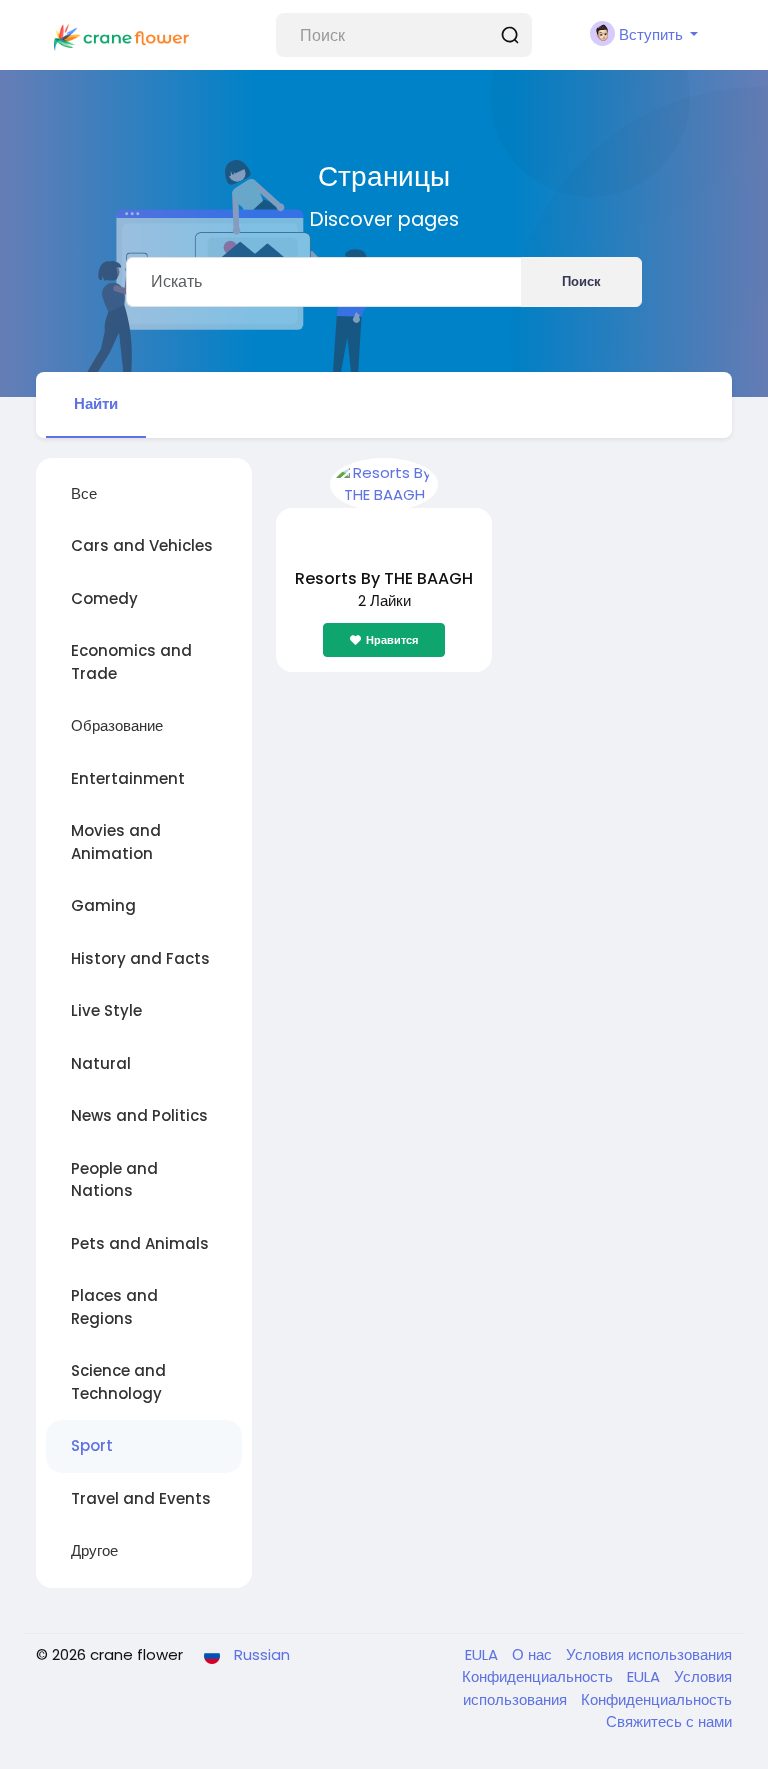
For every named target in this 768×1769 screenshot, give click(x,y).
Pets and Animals (140, 1243)
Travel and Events (141, 1498)
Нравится (392, 640)
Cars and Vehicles (142, 545)
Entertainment (128, 778)
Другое (94, 1550)
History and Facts (140, 958)
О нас (534, 1654)
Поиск (581, 281)
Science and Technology (118, 1382)
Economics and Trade (131, 662)
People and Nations (114, 1180)
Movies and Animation (116, 842)
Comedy (104, 598)
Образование (117, 725)
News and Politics (139, 1115)
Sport (92, 1445)
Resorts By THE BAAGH (384, 578)
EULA (483, 1654)
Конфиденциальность (539, 1676)
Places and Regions (114, 1307)
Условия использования (649, 1654)
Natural (101, 1063)
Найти (96, 403)
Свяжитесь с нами (669, 1721)
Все (84, 493)
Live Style (106, 1010)
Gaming (103, 905)
